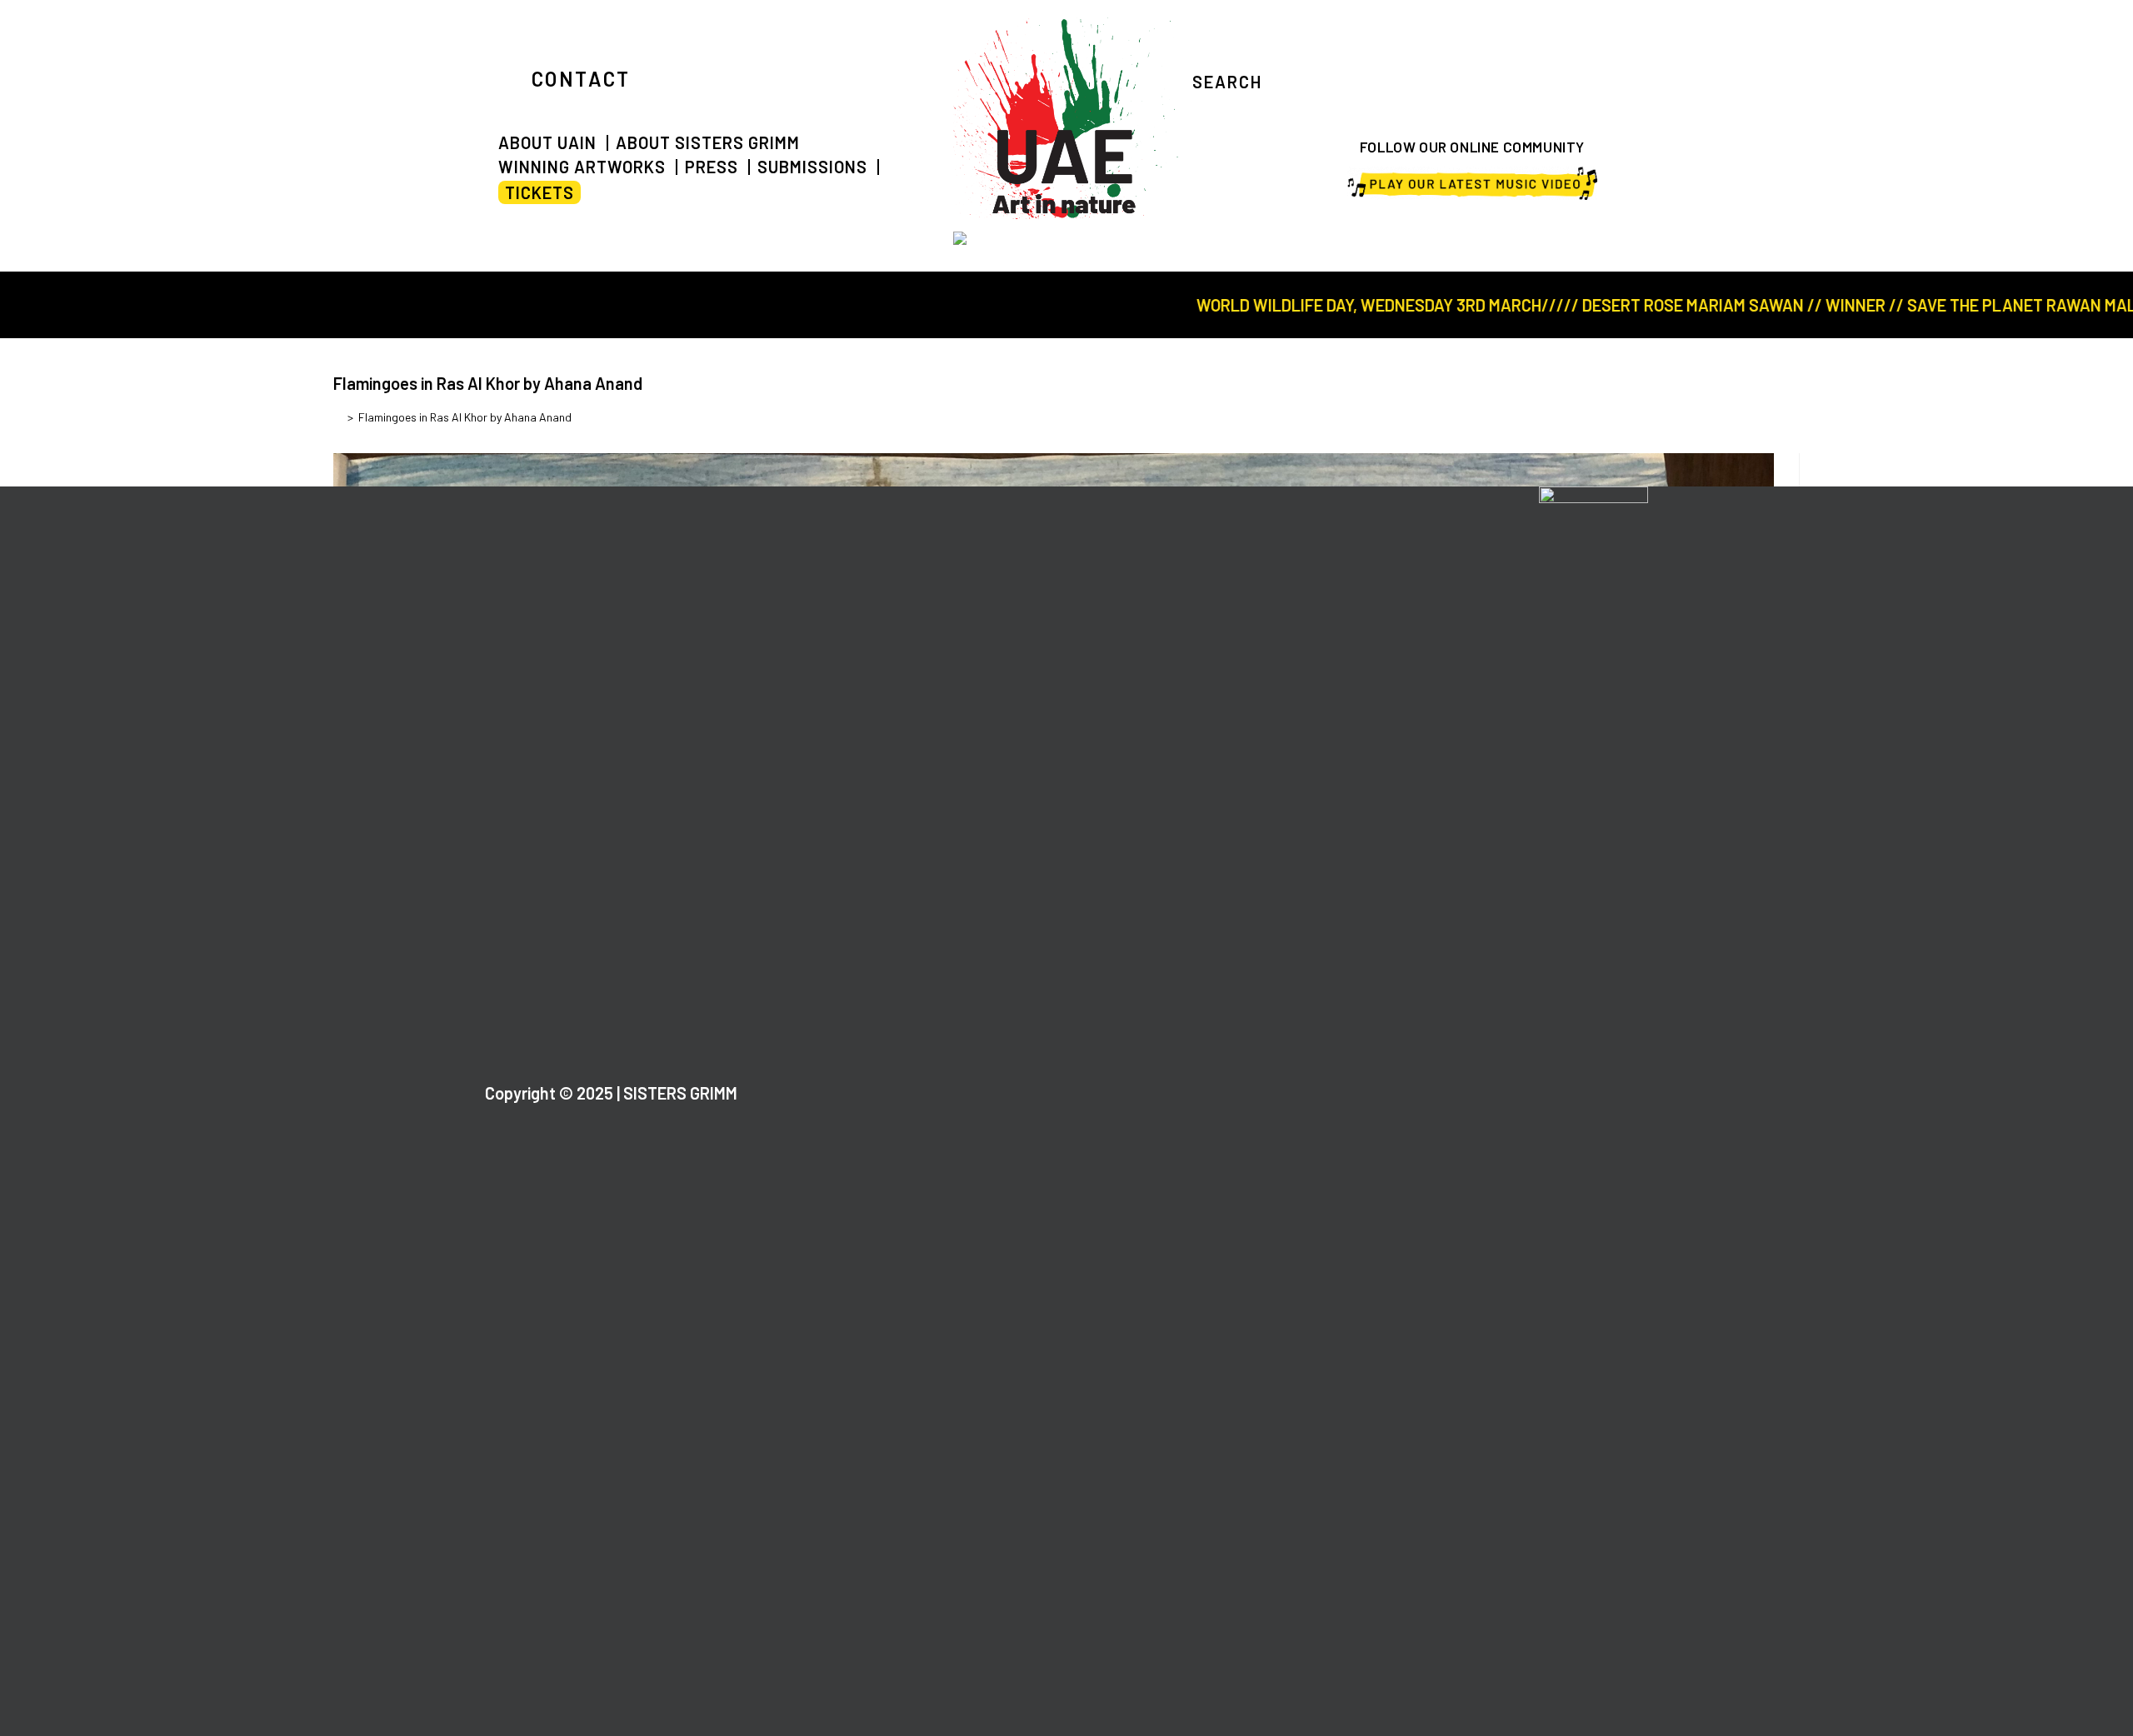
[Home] (338, 417)
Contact (581, 79)
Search (1227, 82)
